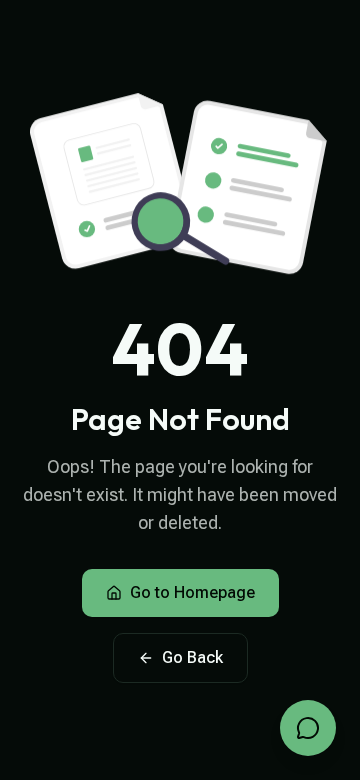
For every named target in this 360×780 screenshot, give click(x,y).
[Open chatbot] (308, 728)
